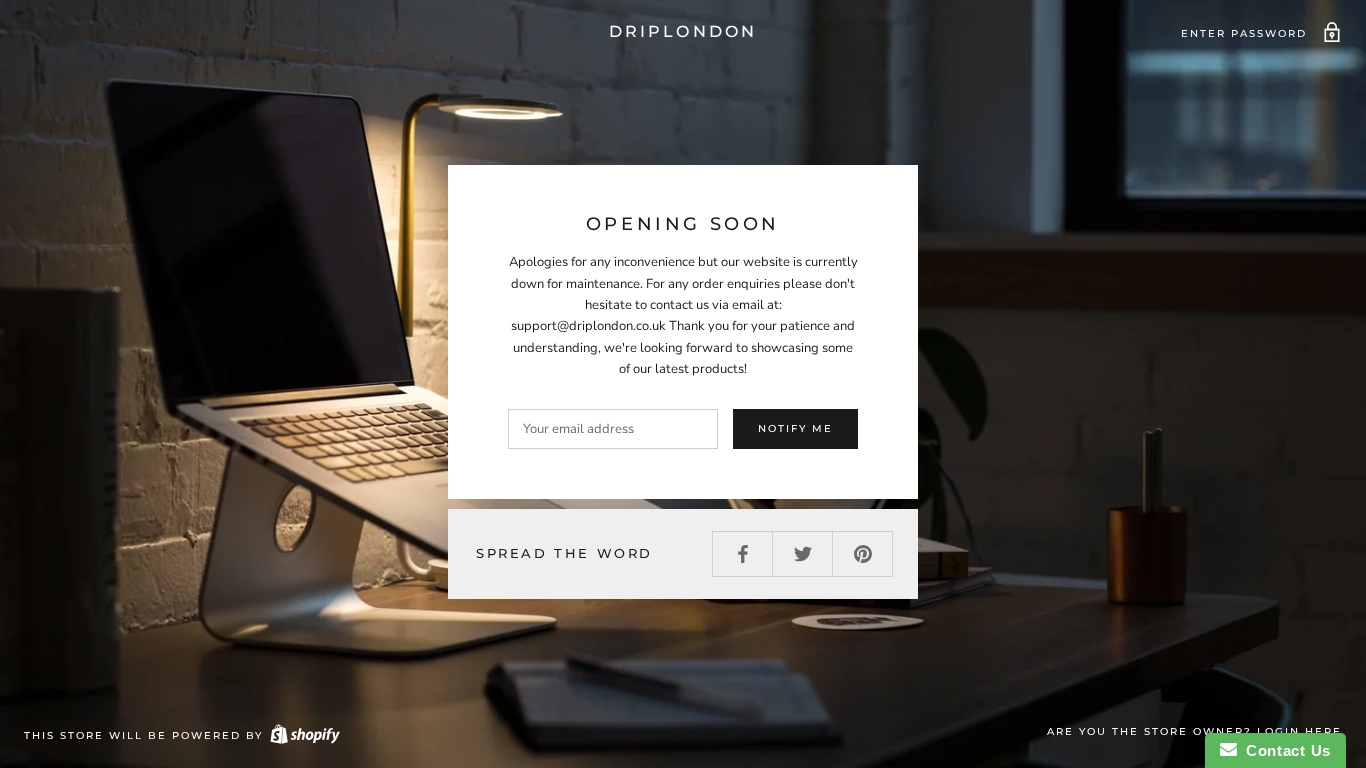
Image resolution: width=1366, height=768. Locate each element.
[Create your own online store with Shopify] (304, 735)
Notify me (795, 428)
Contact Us (1284, 750)
